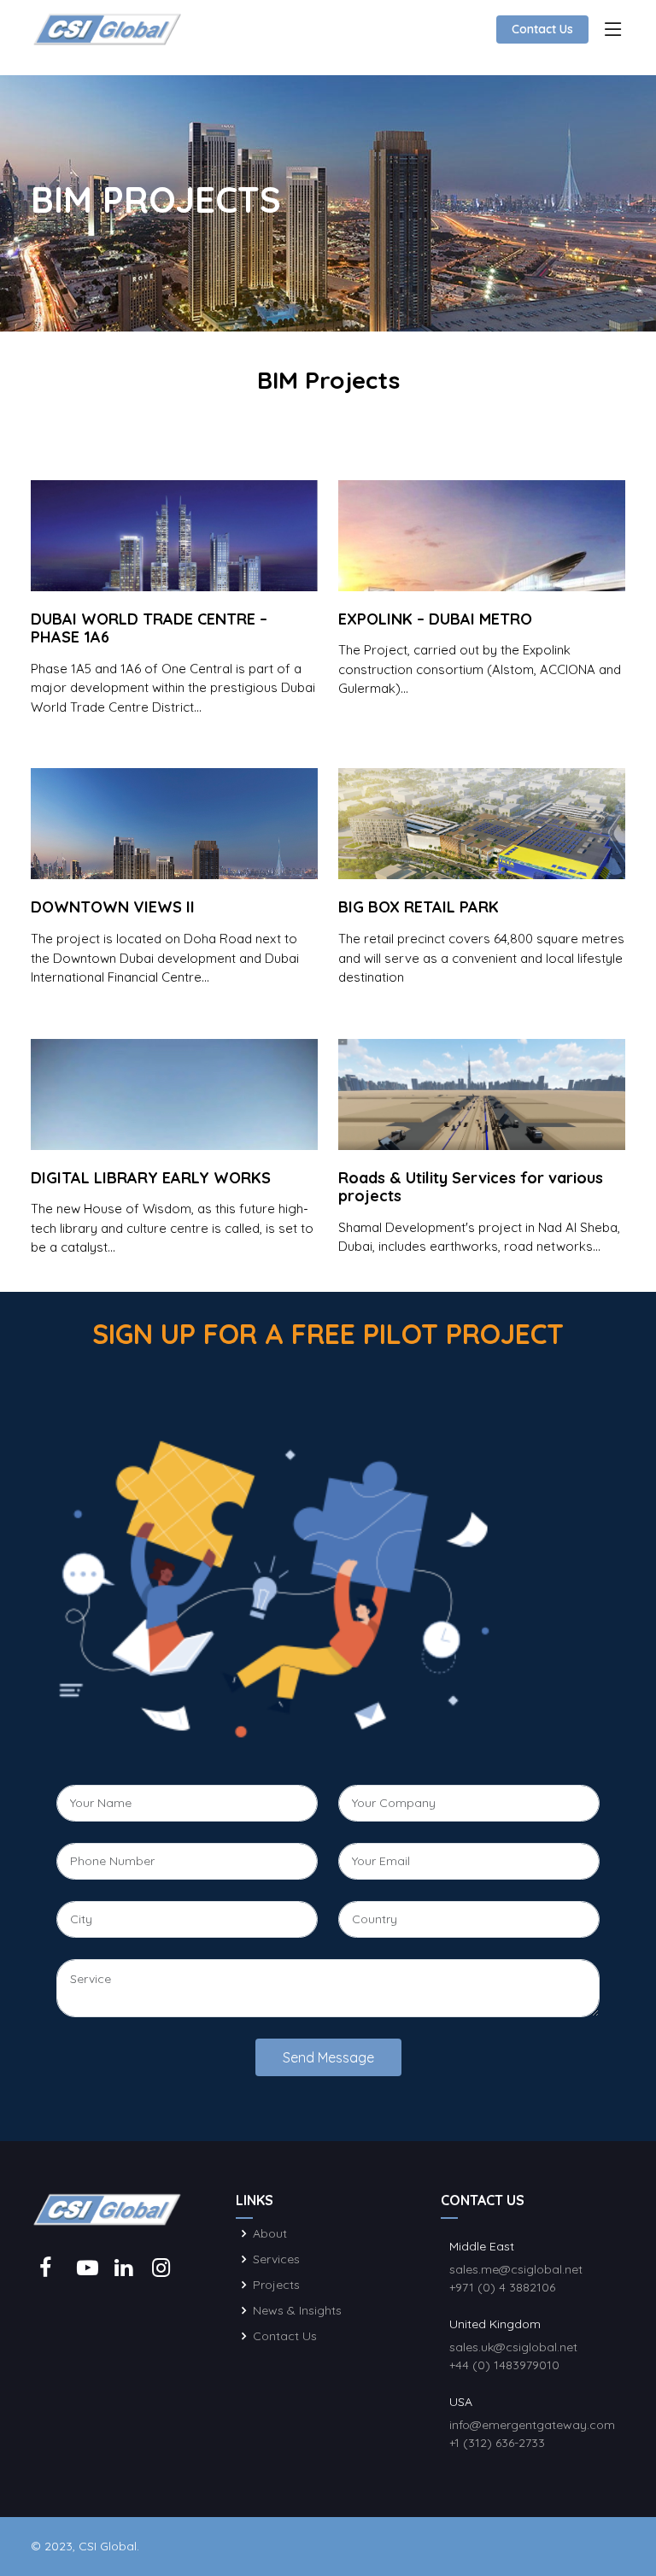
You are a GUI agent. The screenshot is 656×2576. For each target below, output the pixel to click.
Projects (276, 2285)
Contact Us (542, 29)
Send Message (328, 2057)
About (270, 2233)
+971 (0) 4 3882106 (502, 2287)
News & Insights (297, 2310)
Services (276, 2259)
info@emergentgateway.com (532, 2425)
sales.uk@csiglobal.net (513, 2347)
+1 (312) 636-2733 (497, 2443)
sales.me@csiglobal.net (516, 2269)
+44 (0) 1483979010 (504, 2365)
